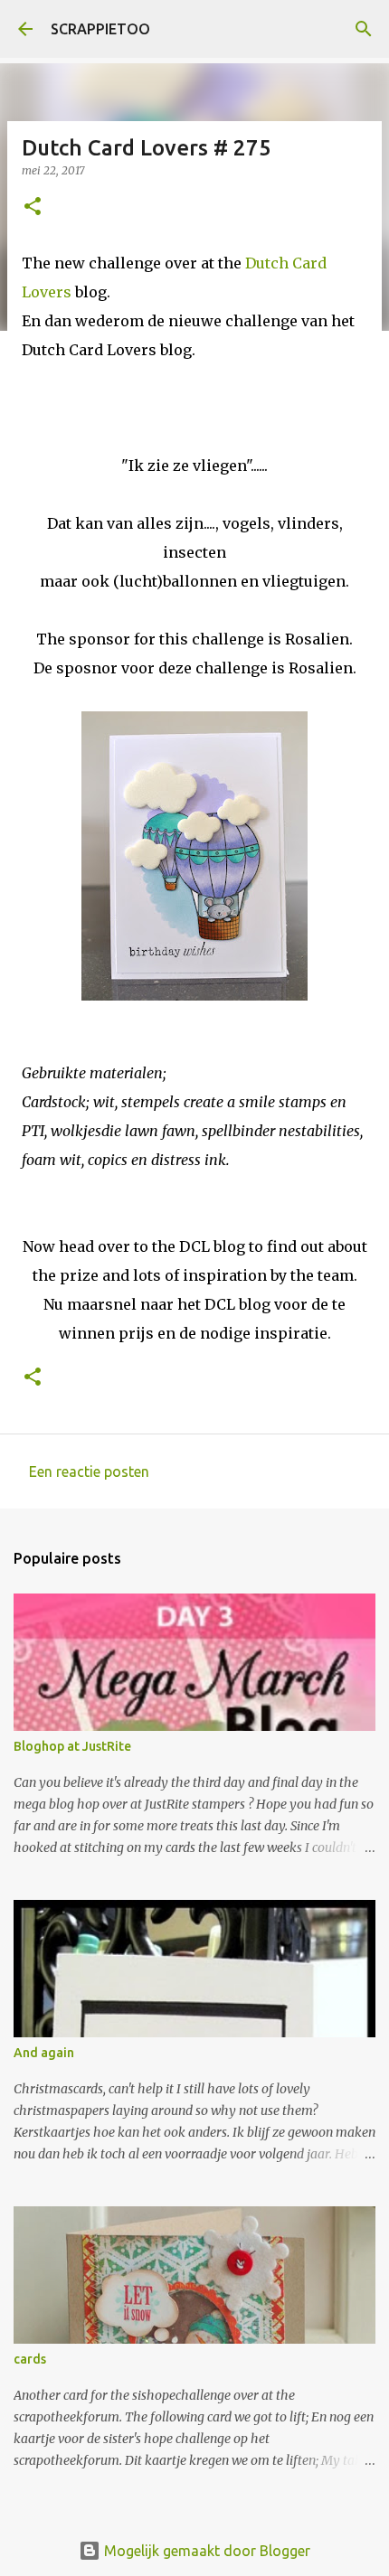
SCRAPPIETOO (100, 29)
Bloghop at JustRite (72, 1746)
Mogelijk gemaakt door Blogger (205, 2551)
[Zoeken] (364, 29)
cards (30, 2359)
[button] (33, 207)
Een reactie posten (89, 1471)
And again (44, 2053)
